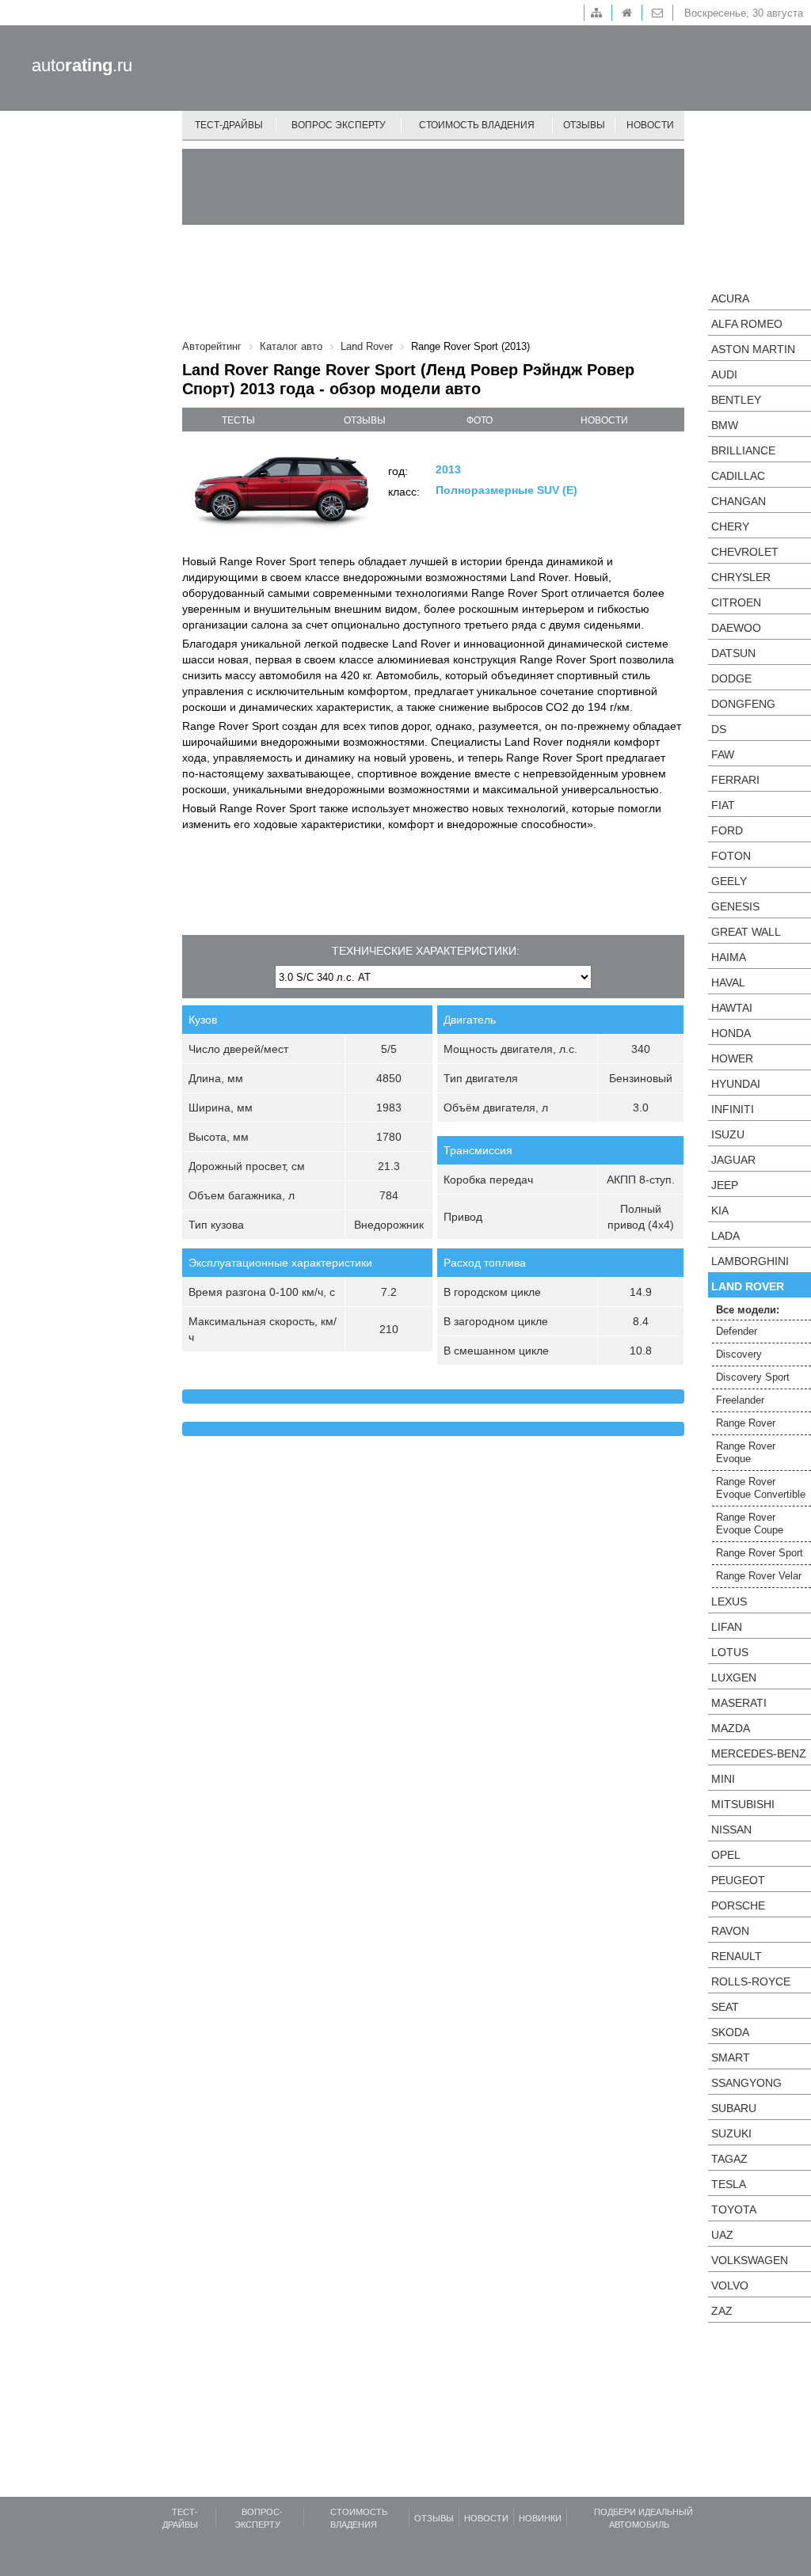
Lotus (730, 1652)
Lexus (729, 1601)
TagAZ (729, 2159)
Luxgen (734, 1677)
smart (731, 2057)
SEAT (725, 2007)
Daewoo (736, 628)
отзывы (365, 420)
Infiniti (733, 1109)
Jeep (725, 1185)
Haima (729, 957)
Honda (731, 1033)
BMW (725, 425)
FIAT (723, 805)
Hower (732, 1058)
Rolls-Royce (751, 1981)
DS (719, 729)
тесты (238, 420)
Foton (731, 856)
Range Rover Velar (759, 1576)
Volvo (730, 2285)
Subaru (734, 2108)
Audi (724, 374)
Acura (730, 298)
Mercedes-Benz (759, 1753)
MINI (723, 1779)
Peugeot (738, 1880)
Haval (728, 982)
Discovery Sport (753, 1377)
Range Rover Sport (760, 1553)
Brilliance (743, 450)
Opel (726, 1855)
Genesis (735, 906)
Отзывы (584, 125)
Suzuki (731, 2133)
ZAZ (722, 2311)
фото (480, 420)
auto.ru (82, 65)
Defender (737, 1331)
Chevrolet (745, 552)
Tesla (729, 2184)
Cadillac (738, 476)
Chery (730, 526)
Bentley (736, 400)
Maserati (739, 1703)
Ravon (730, 1931)
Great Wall (746, 932)
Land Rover (748, 1286)
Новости (650, 125)
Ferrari (735, 780)
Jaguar (733, 1160)
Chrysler (741, 577)
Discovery (739, 1354)
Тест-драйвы (229, 125)
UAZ (722, 2235)
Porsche (738, 1905)
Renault (737, 1956)
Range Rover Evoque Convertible (761, 1488)
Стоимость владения (477, 125)
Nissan (731, 1829)
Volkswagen (750, 2260)
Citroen (736, 602)
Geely (729, 881)
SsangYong (746, 2083)
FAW (723, 754)
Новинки (540, 2518)
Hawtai (732, 1008)
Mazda (731, 1728)
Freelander (740, 1400)
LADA (725, 1236)
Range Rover (746, 1423)
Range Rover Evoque (746, 1452)
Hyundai (736, 1084)
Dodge (731, 678)
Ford (727, 830)
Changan (739, 501)
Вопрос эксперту (339, 125)
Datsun (733, 653)
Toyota (734, 2209)
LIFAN (727, 1627)
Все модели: (748, 1310)
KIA (720, 1210)
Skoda (730, 2032)
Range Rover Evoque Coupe (750, 1524)
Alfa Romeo (747, 324)
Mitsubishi (743, 1804)
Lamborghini (750, 1261)
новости (604, 420)
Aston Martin (753, 349)
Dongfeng (743, 704)
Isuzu (728, 1134)
